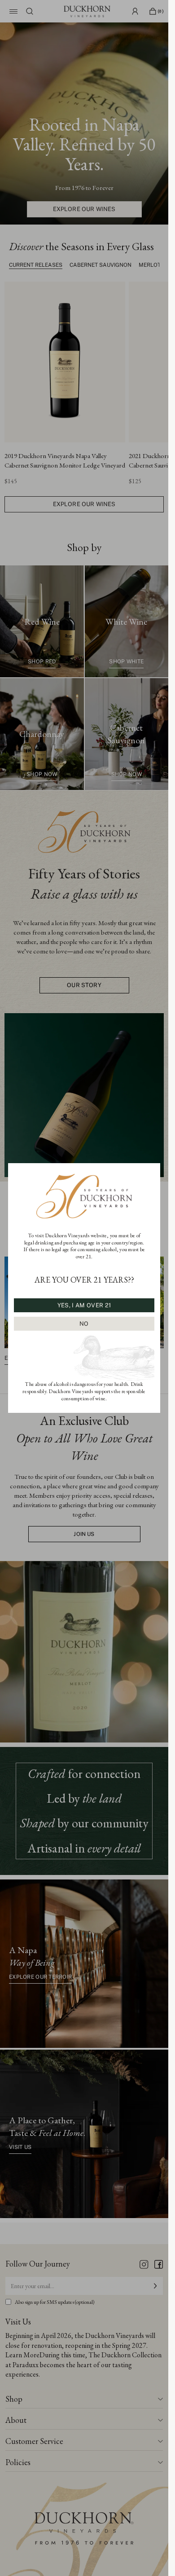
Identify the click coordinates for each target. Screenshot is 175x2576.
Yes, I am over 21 (84, 1305)
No (84, 1324)
